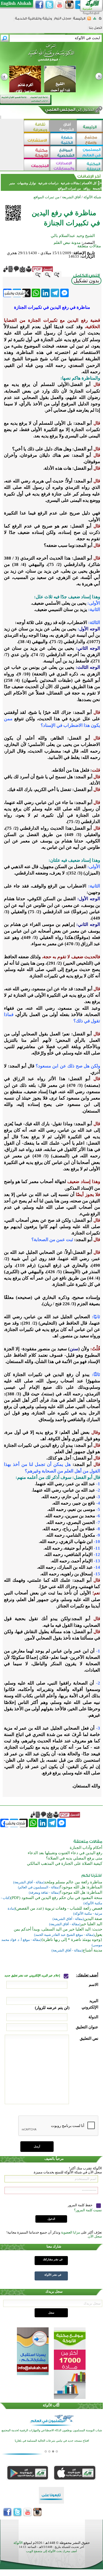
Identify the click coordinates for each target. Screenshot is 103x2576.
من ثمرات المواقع (69, 188)
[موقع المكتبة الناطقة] (90, 166)
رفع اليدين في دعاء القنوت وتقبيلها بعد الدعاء (65, 1853)
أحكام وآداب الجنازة (86, 1848)
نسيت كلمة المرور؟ (88, 2210)
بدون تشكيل (86, 281)
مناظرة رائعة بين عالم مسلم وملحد (73, 1882)
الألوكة (18, 2543)
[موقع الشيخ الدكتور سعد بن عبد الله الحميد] (51, 55)
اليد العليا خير (91, 1924)
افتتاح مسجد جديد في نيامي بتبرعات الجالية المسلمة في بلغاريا (52, 2441)
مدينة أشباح (92, 1950)
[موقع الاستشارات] (37, 140)
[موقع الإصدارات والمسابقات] (63, 166)
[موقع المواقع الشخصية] (63, 153)
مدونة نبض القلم (67, 243)
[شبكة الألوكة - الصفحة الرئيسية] (79, 20)
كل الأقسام (89, 183)
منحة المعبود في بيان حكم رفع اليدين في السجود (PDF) (56, 1898)
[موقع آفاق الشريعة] (63, 127)
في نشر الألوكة (53, 2275)
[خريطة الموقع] (95, 20)
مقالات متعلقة (89, 246)
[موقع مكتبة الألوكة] (37, 153)
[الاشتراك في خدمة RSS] (89, 20)
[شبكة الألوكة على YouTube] (59, 5)
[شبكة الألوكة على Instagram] (69, 5)
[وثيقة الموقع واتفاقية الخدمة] (33, 20)
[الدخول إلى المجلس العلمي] (69, 111)
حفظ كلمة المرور (81, 2205)
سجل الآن (95, 2236)
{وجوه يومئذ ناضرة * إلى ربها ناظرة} (72, 1940)
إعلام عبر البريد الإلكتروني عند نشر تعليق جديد (33, 1975)
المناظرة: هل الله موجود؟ (81, 1887)
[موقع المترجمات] (37, 166)
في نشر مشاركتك (53, 2259)
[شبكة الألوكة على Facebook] (39, 5)
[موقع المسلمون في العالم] (90, 153)
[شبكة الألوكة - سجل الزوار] (62, 20)
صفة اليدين (93, 1919)
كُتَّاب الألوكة (51, 2405)
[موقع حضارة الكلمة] (63, 140)
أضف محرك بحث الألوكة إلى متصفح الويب (51, 2551)
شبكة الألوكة (92, 197)
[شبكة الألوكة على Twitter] (49, 5)
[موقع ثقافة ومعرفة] (37, 127)
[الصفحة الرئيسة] (100, 20)
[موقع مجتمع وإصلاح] (90, 140)
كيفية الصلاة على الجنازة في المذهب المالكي (65, 1863)
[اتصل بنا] (95, 30)
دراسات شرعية (48, 183)
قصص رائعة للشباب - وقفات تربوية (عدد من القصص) (59, 1908)
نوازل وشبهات (27, 183)
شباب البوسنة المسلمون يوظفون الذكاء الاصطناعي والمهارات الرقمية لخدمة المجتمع (52, 2430)
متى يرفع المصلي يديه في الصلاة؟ (74, 1858)
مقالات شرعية (70, 183)
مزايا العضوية (71, 2232)
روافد (87, 188)
